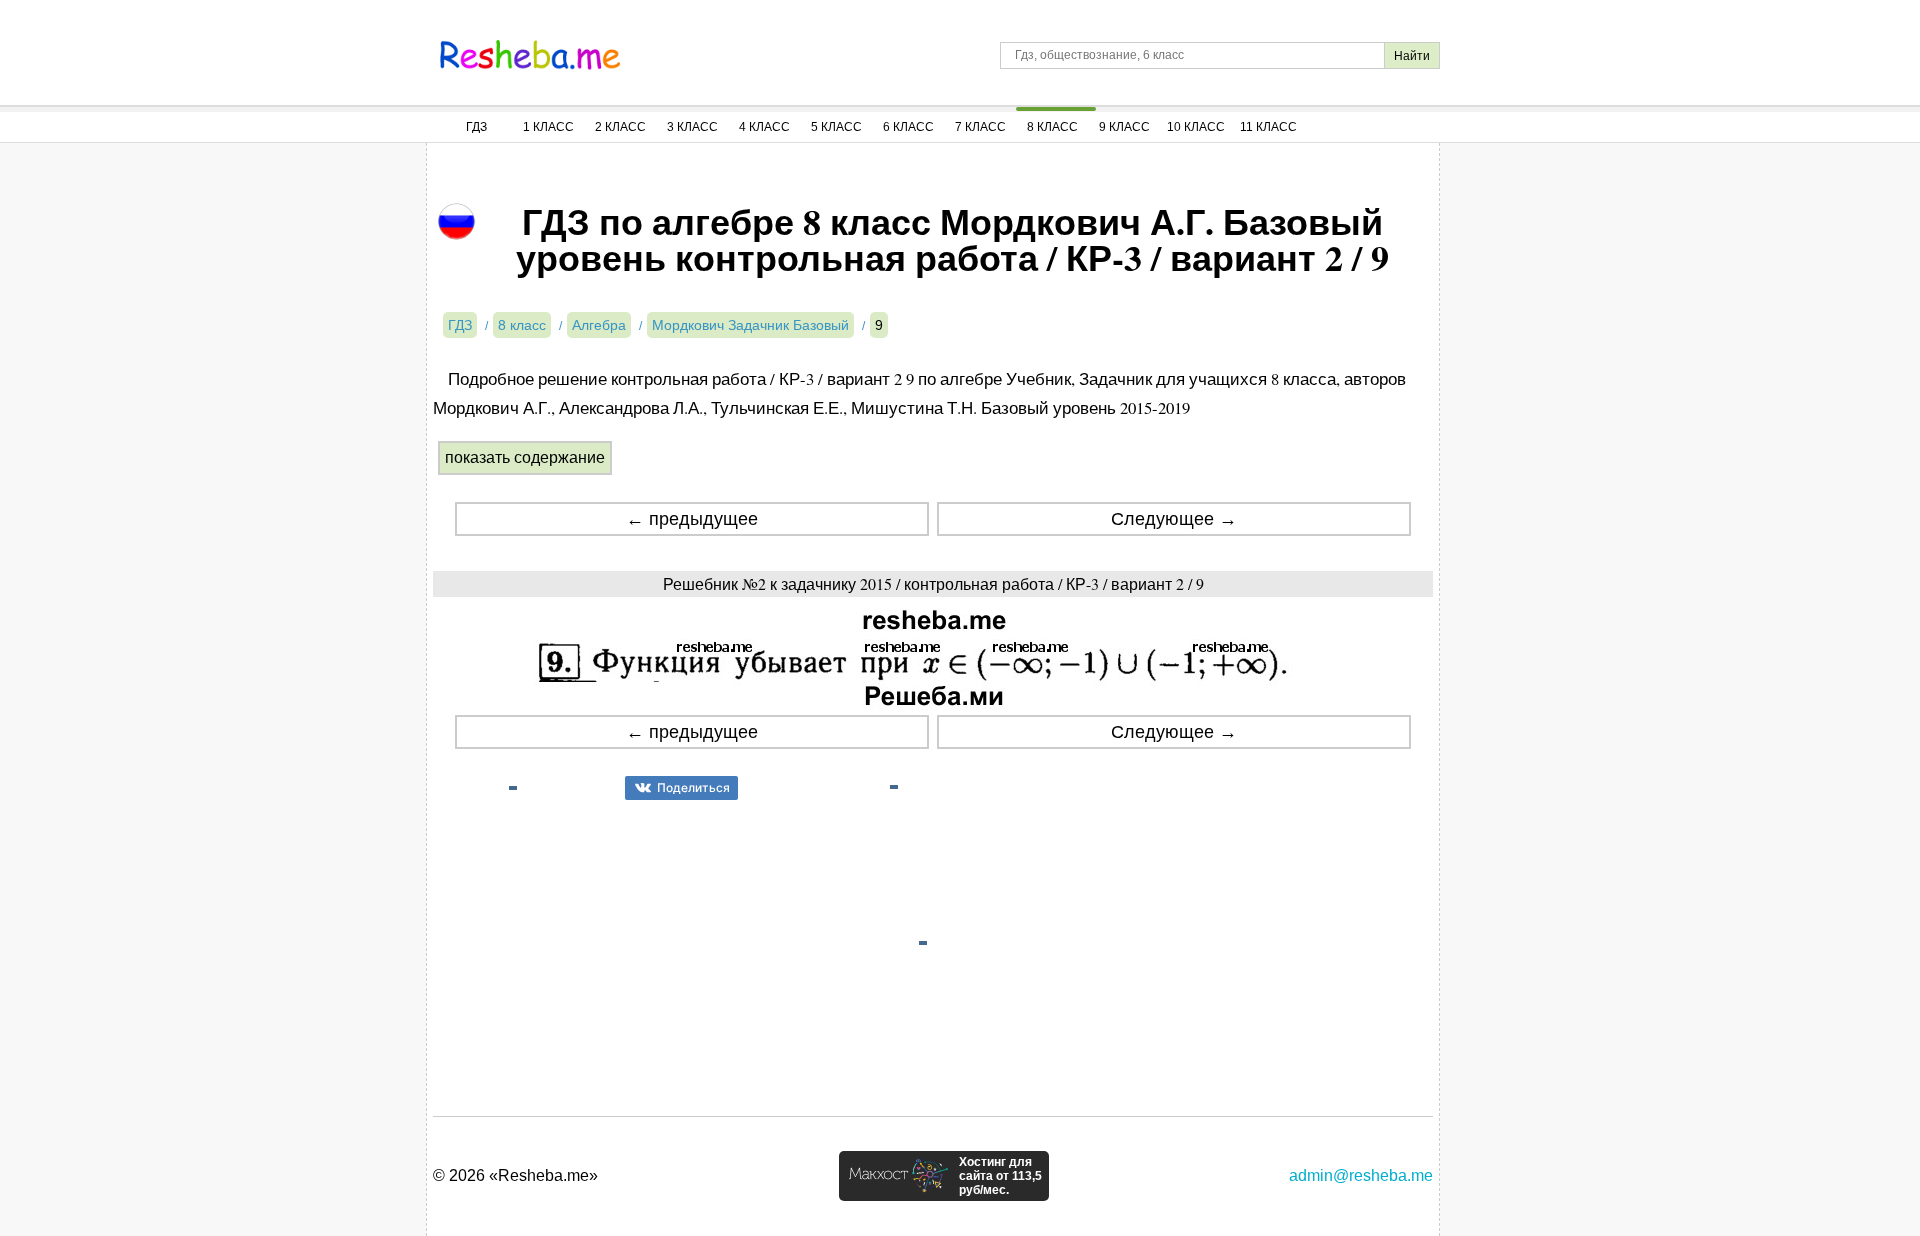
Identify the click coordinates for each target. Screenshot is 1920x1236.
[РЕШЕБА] (530, 55)
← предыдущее (692, 519)
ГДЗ (476, 127)
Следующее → (1174, 519)
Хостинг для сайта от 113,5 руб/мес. (1000, 1176)
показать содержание (525, 457)
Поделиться (693, 787)
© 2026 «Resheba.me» (515, 1175)
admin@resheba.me (1361, 1175)
